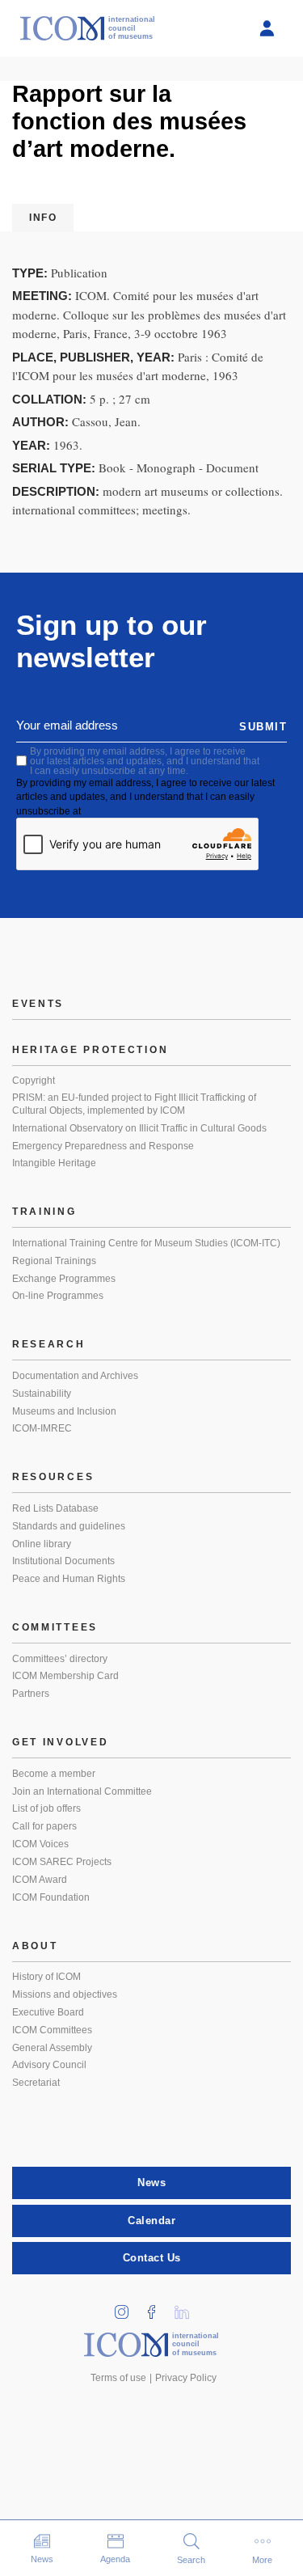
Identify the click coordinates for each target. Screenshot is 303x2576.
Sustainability (42, 1394)
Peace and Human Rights (69, 1579)
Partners (31, 1694)
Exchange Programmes (64, 1279)
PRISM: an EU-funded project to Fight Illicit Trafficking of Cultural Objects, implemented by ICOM (134, 1104)
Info (43, 218)
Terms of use (118, 2378)
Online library (42, 1544)
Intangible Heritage (54, 1163)
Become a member (54, 1774)
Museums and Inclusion (64, 1411)
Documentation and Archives (75, 1376)
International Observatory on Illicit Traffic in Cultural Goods (139, 1128)
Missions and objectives (65, 1994)
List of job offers (46, 1808)
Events (38, 1004)
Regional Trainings (54, 1261)
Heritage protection (90, 1050)
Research (49, 1344)
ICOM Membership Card (65, 1676)
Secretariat (36, 2083)
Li (187, 2307)
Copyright (34, 1081)
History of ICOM (46, 1977)
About (35, 1946)
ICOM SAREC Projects (62, 1862)
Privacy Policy (186, 2378)
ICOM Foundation (51, 1897)
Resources (53, 1477)
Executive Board (48, 2012)
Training (44, 1212)
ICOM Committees (52, 2030)
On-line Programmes (58, 1296)
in (127, 2307)
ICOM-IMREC (42, 1428)
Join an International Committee (82, 1791)
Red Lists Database (55, 1508)
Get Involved (60, 1742)
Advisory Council (49, 2065)
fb (157, 2307)
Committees (55, 1627)
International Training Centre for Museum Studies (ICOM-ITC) (146, 1243)
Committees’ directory (60, 1659)
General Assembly (52, 2048)
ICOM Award (40, 1880)
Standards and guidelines (69, 1526)
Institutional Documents (63, 1561)
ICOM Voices (40, 1844)
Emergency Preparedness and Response (103, 1146)
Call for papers (44, 1826)
